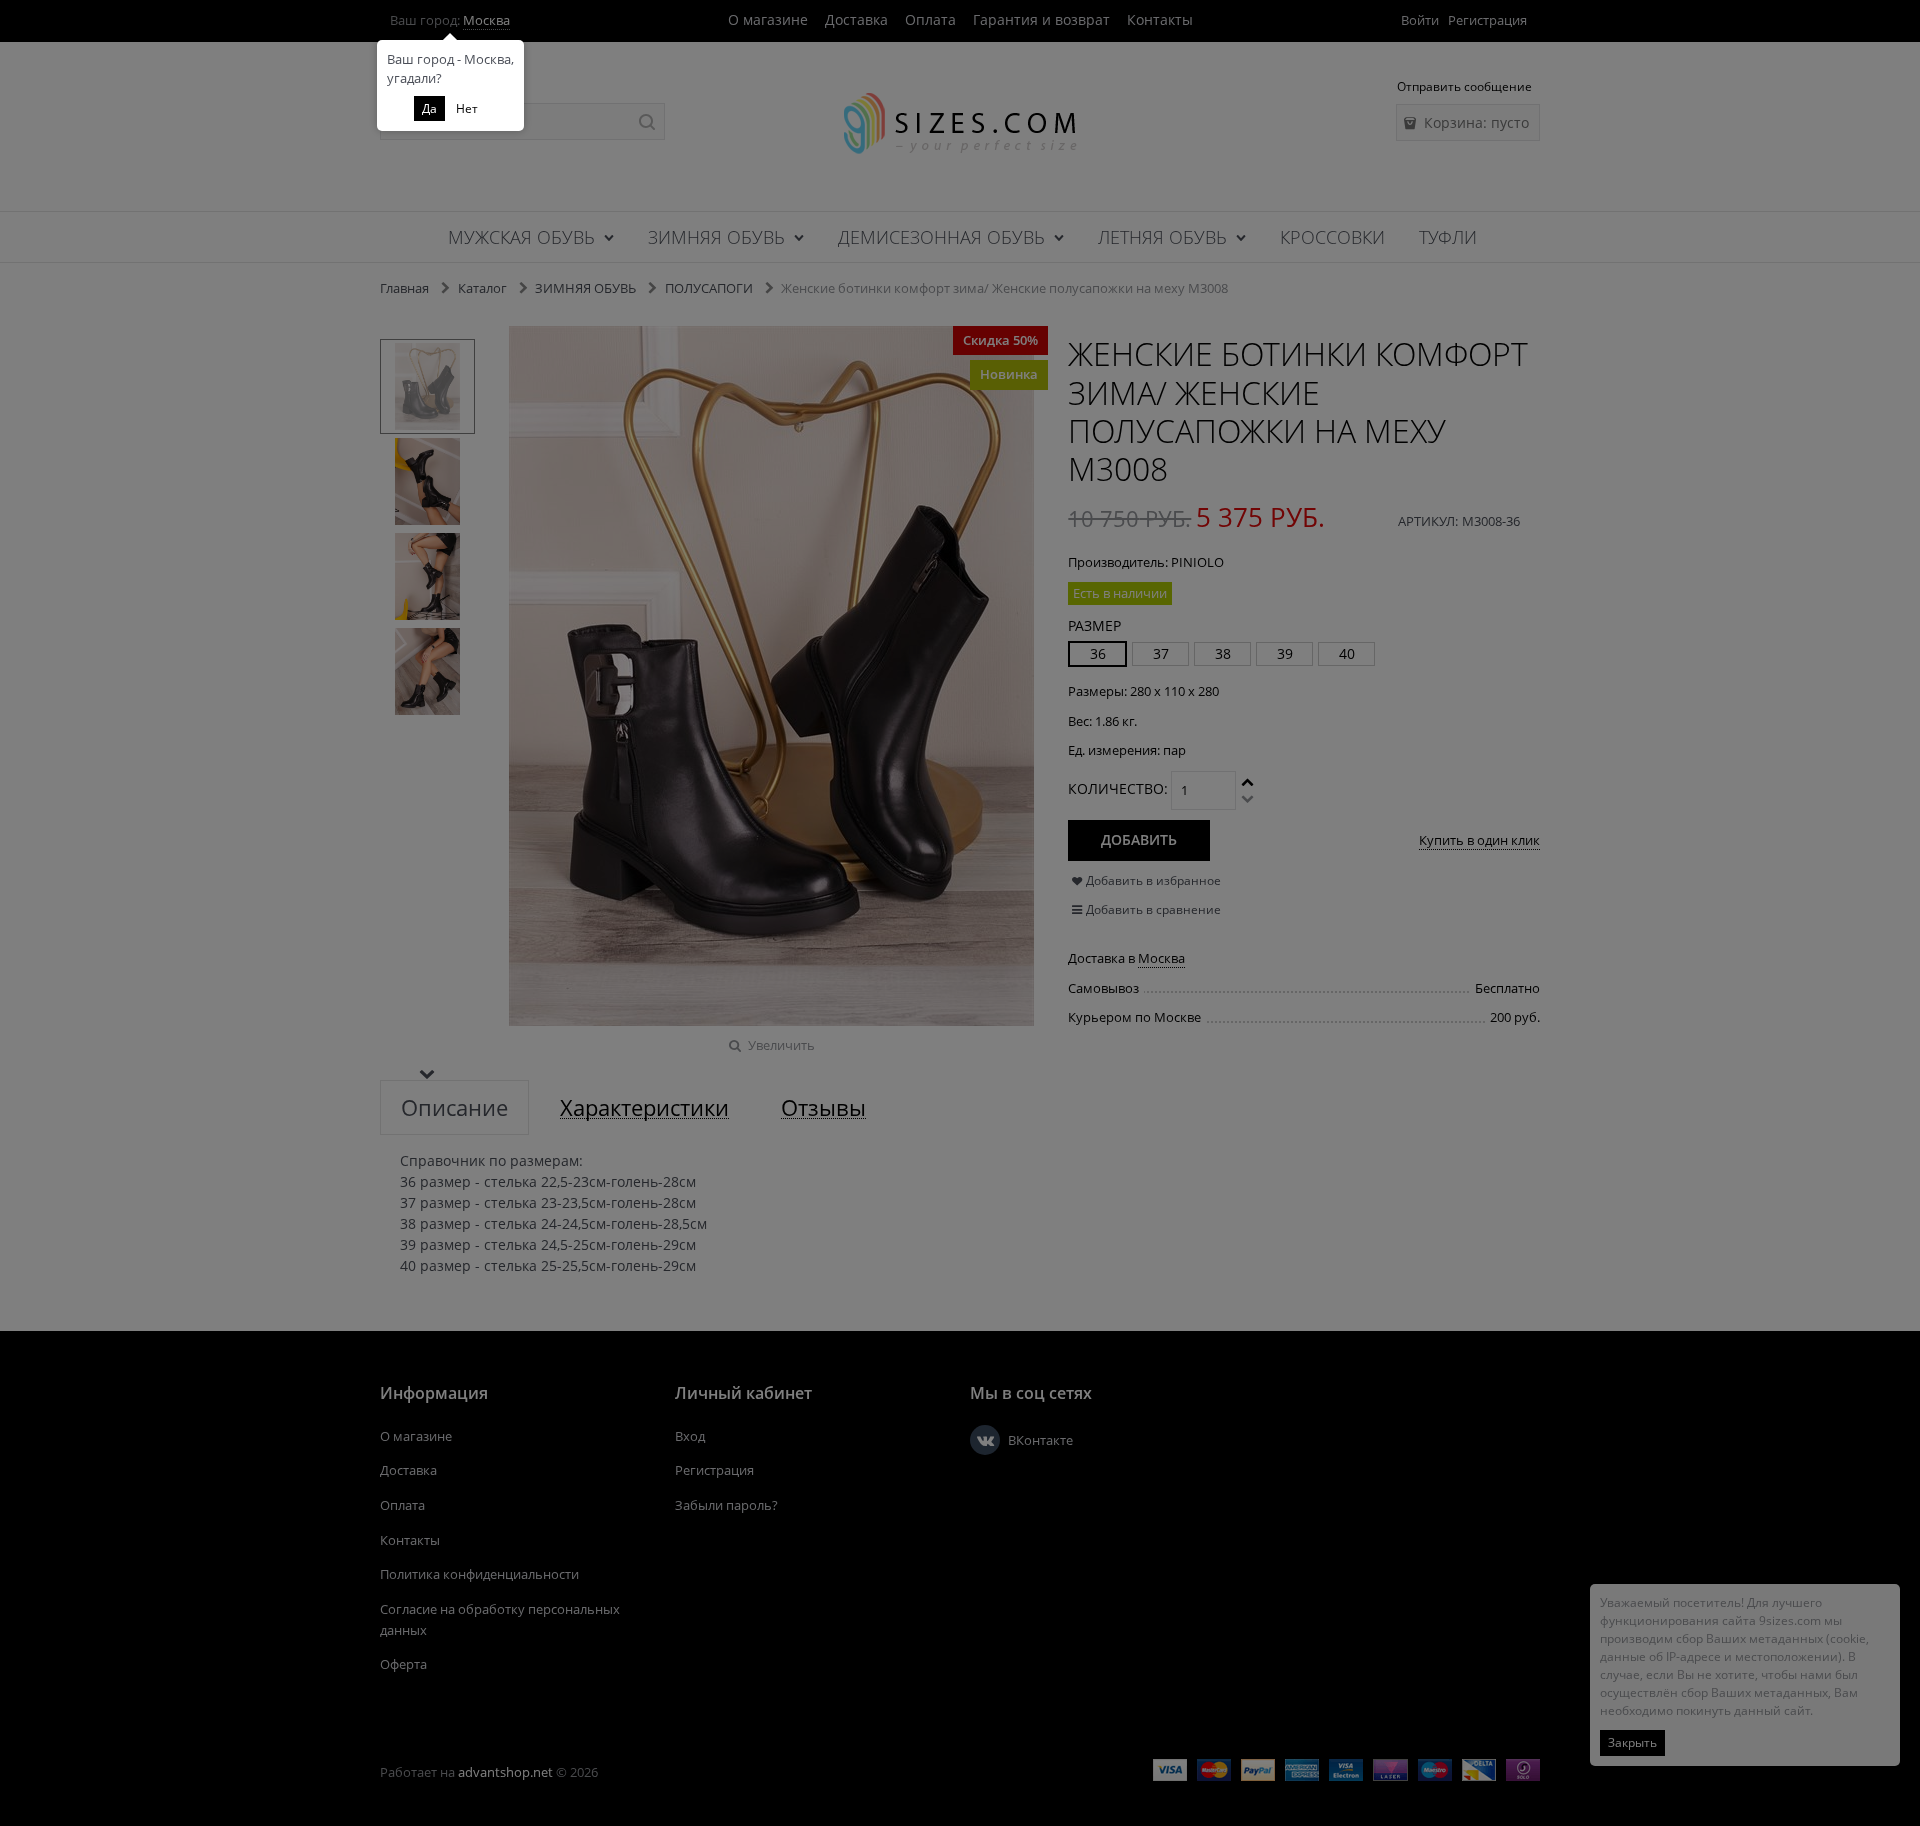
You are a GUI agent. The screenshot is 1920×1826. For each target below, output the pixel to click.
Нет (467, 108)
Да (429, 108)
